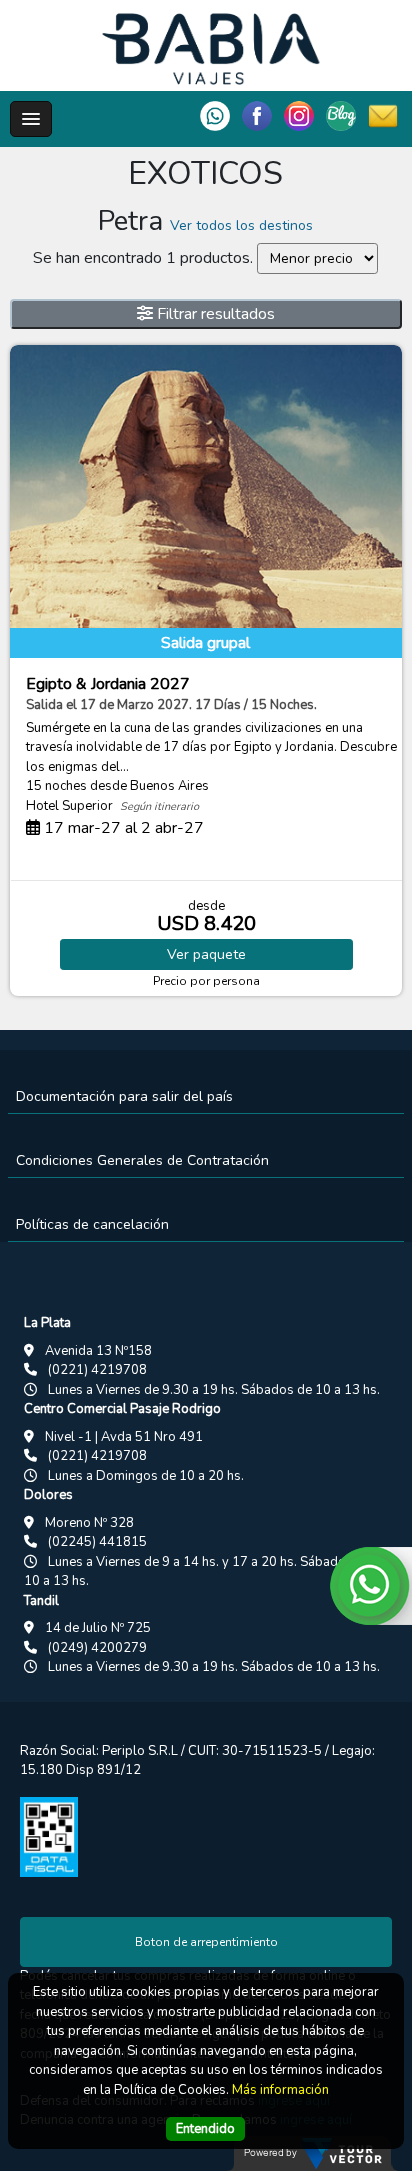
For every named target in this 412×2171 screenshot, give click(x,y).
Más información (280, 2090)
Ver (206, 954)
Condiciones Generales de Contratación (142, 1160)
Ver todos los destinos (241, 225)
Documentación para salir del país (124, 1096)
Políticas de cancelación (92, 1224)
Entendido (205, 2129)
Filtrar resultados (214, 314)
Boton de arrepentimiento (206, 1942)
